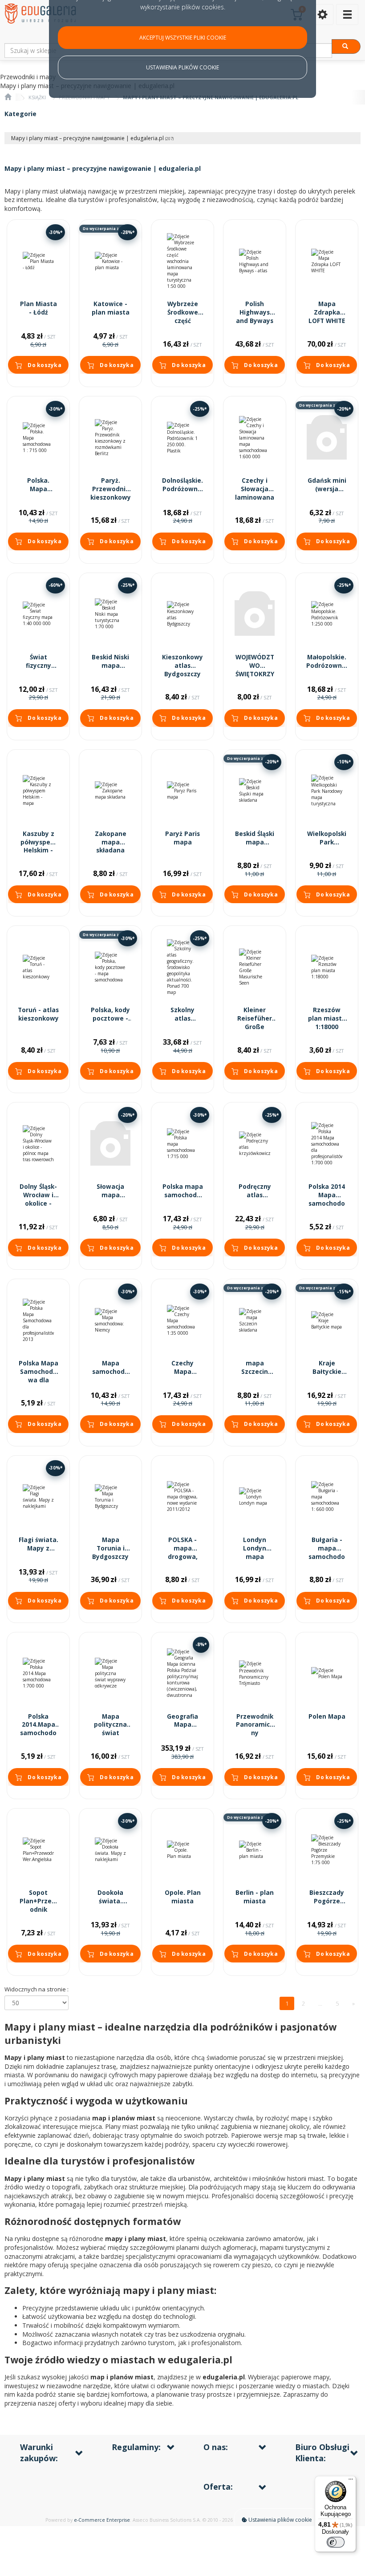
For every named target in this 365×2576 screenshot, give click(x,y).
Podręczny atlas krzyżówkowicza (255, 1199)
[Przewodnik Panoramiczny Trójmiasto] (255, 1674)
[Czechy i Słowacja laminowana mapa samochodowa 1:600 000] (255, 438)
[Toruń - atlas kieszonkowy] (38, 967)
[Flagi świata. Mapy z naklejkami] (38, 1497)
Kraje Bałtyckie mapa (327, 1372)
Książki (37, 97)
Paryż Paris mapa (182, 838)
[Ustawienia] (322, 14)
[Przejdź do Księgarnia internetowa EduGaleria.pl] (8, 97)
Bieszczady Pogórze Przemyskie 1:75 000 (327, 1905)
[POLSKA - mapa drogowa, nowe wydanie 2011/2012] (182, 1497)
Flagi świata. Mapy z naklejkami (39, 1548)
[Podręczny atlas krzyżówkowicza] (255, 1144)
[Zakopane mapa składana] (110, 791)
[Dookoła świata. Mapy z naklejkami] (110, 1850)
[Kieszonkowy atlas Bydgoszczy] (182, 614)
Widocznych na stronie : (36, 1989)
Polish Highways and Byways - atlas (255, 317)
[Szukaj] (346, 46)
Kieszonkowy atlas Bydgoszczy (182, 666)
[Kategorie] (347, 14)
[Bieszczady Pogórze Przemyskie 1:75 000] (327, 1850)
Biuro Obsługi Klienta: (322, 2453)
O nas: (216, 2447)
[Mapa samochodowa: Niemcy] (110, 1320)
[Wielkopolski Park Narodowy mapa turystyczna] (327, 791)
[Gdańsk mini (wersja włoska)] (327, 438)
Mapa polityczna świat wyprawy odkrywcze (110, 1733)
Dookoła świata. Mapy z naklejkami (110, 1905)
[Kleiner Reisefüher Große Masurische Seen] (255, 967)
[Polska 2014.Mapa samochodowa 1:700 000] (38, 1674)
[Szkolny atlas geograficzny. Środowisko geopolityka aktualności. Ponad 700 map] (182, 967)
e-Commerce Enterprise (102, 2520)
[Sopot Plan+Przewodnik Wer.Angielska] (38, 1850)
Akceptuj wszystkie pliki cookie (183, 38)
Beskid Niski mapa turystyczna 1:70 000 (111, 670)
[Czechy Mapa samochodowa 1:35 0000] (182, 1320)
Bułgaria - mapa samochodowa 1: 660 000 (327, 1557)
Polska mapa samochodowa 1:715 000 (183, 1195)
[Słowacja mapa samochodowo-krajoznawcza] (110, 1144)
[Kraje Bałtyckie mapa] (327, 1320)
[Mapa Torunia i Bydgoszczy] (110, 1497)
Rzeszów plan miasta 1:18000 (327, 1018)
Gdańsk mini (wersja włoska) (327, 489)
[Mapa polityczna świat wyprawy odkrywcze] (110, 1674)
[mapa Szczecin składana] (255, 1320)
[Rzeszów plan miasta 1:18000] (327, 967)
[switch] (336, 2542)
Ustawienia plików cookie (280, 2520)
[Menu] (351, 2481)
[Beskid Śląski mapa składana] (255, 791)
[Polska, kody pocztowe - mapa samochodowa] (110, 967)
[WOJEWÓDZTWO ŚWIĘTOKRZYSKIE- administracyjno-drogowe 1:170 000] (255, 614)
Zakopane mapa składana (111, 842)
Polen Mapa (327, 1716)
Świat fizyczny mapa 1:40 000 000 (39, 670)
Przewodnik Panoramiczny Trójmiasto (255, 1729)
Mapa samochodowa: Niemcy (110, 1372)
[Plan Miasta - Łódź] (38, 261)
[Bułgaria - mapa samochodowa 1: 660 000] (327, 1497)
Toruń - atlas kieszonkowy (38, 1014)
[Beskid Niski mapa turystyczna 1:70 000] (110, 614)
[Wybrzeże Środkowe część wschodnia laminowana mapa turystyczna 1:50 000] (182, 261)
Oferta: (218, 2487)
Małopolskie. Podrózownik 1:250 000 (327, 666)
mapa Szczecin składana (255, 1372)
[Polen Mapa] (327, 1674)
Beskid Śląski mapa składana (255, 842)
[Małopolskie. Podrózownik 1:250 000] (327, 614)
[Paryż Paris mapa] (182, 791)
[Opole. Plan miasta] (182, 1850)
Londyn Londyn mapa (255, 1548)
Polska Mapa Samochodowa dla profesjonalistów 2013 (39, 1380)
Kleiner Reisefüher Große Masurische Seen (255, 1027)
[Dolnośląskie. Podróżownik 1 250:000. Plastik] (182, 438)
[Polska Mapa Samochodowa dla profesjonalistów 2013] (38, 1320)
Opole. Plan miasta (183, 1897)
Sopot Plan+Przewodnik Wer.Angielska (39, 1910)
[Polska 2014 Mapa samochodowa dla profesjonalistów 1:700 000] (327, 1144)
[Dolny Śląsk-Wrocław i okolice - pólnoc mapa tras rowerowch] (38, 1144)
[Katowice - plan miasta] (110, 261)
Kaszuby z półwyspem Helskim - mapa (39, 846)
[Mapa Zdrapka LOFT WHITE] (327, 261)
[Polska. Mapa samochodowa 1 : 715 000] (38, 438)
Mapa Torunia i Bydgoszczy (110, 1548)
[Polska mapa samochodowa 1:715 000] (182, 1144)
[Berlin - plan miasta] (255, 1850)
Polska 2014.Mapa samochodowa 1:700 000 (39, 1729)
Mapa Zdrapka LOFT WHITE (327, 312)
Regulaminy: (136, 2447)
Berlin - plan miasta (255, 1897)
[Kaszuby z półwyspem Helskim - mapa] (38, 791)
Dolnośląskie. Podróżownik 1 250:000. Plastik (182, 493)
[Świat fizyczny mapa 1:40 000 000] (38, 614)
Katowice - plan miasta (111, 308)
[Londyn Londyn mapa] (255, 1497)
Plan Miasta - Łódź (39, 308)
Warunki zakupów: (39, 2453)
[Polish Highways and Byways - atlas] (255, 261)
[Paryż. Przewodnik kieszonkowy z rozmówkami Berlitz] (110, 438)
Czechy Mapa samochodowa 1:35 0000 (183, 1376)
